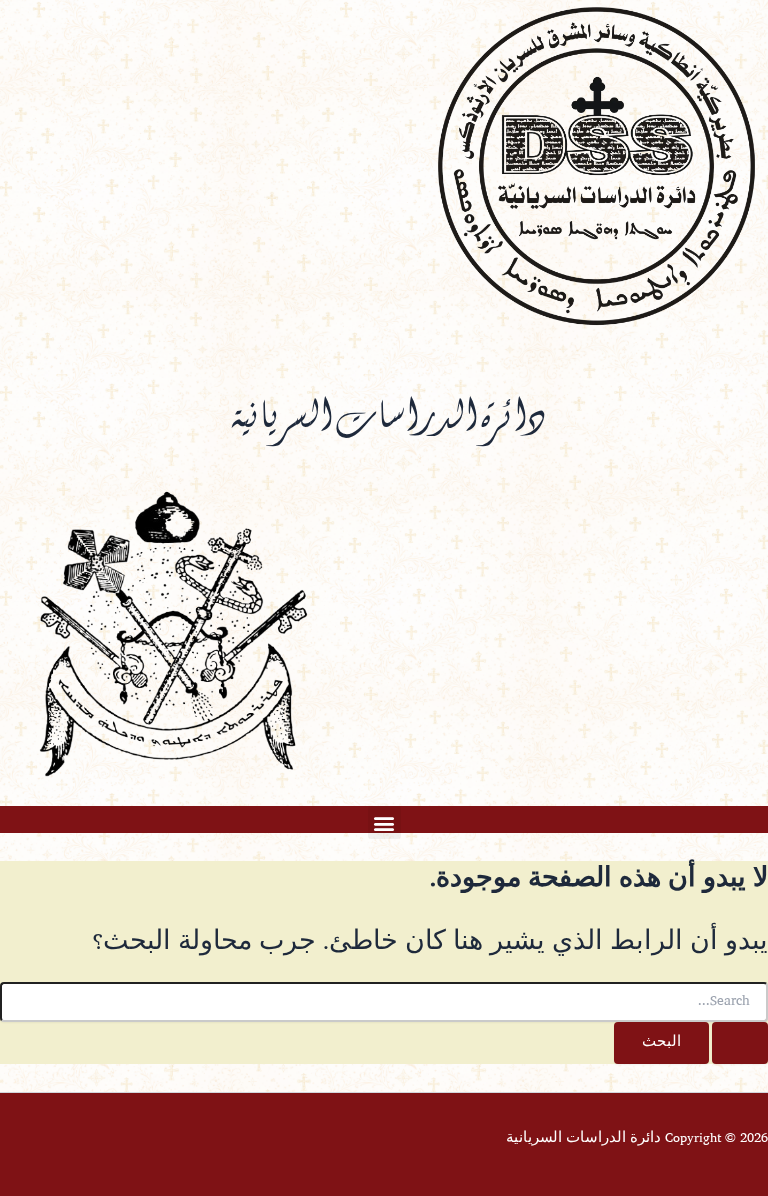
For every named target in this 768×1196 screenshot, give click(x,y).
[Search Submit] (740, 1043)
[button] (384, 822)
